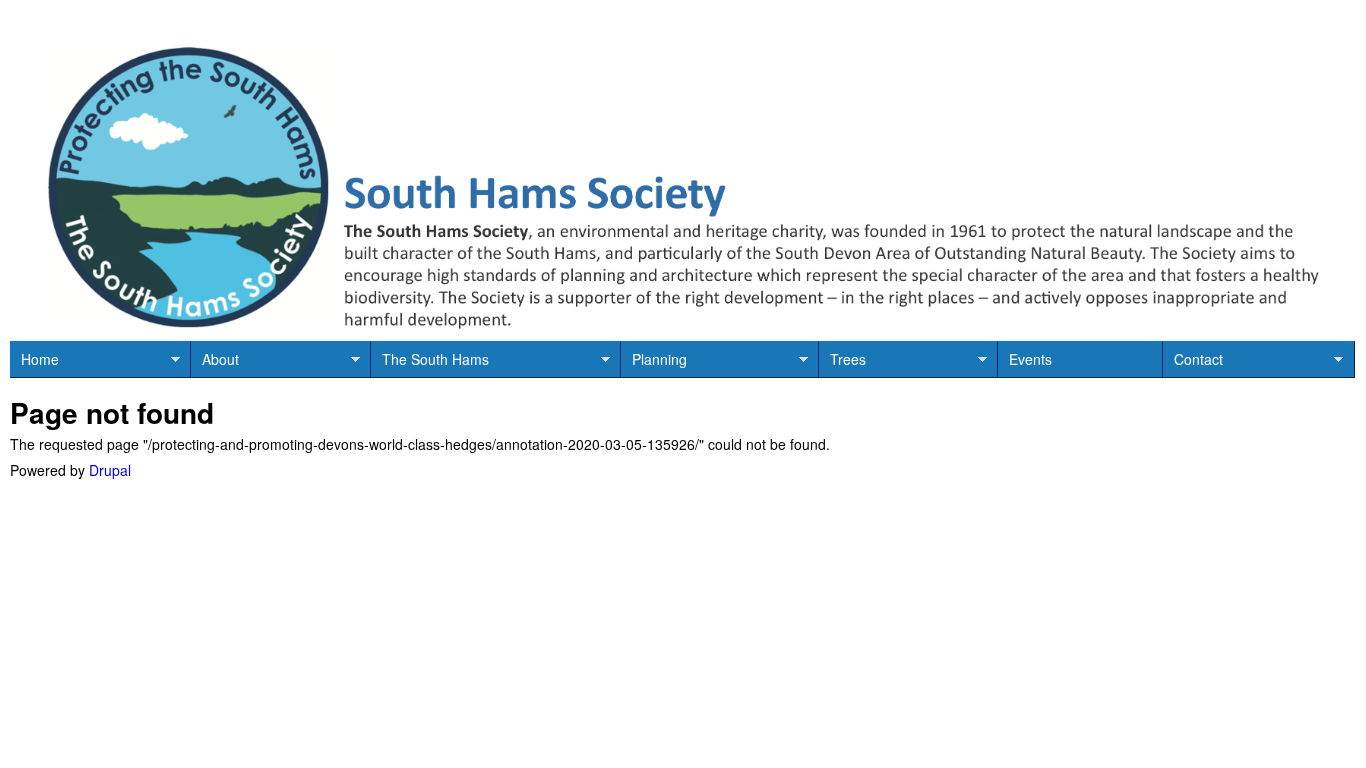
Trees (842, 363)
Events (1030, 359)
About (215, 363)
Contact (1193, 363)
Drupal (110, 470)
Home (34, 363)
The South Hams (430, 363)
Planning (654, 363)
